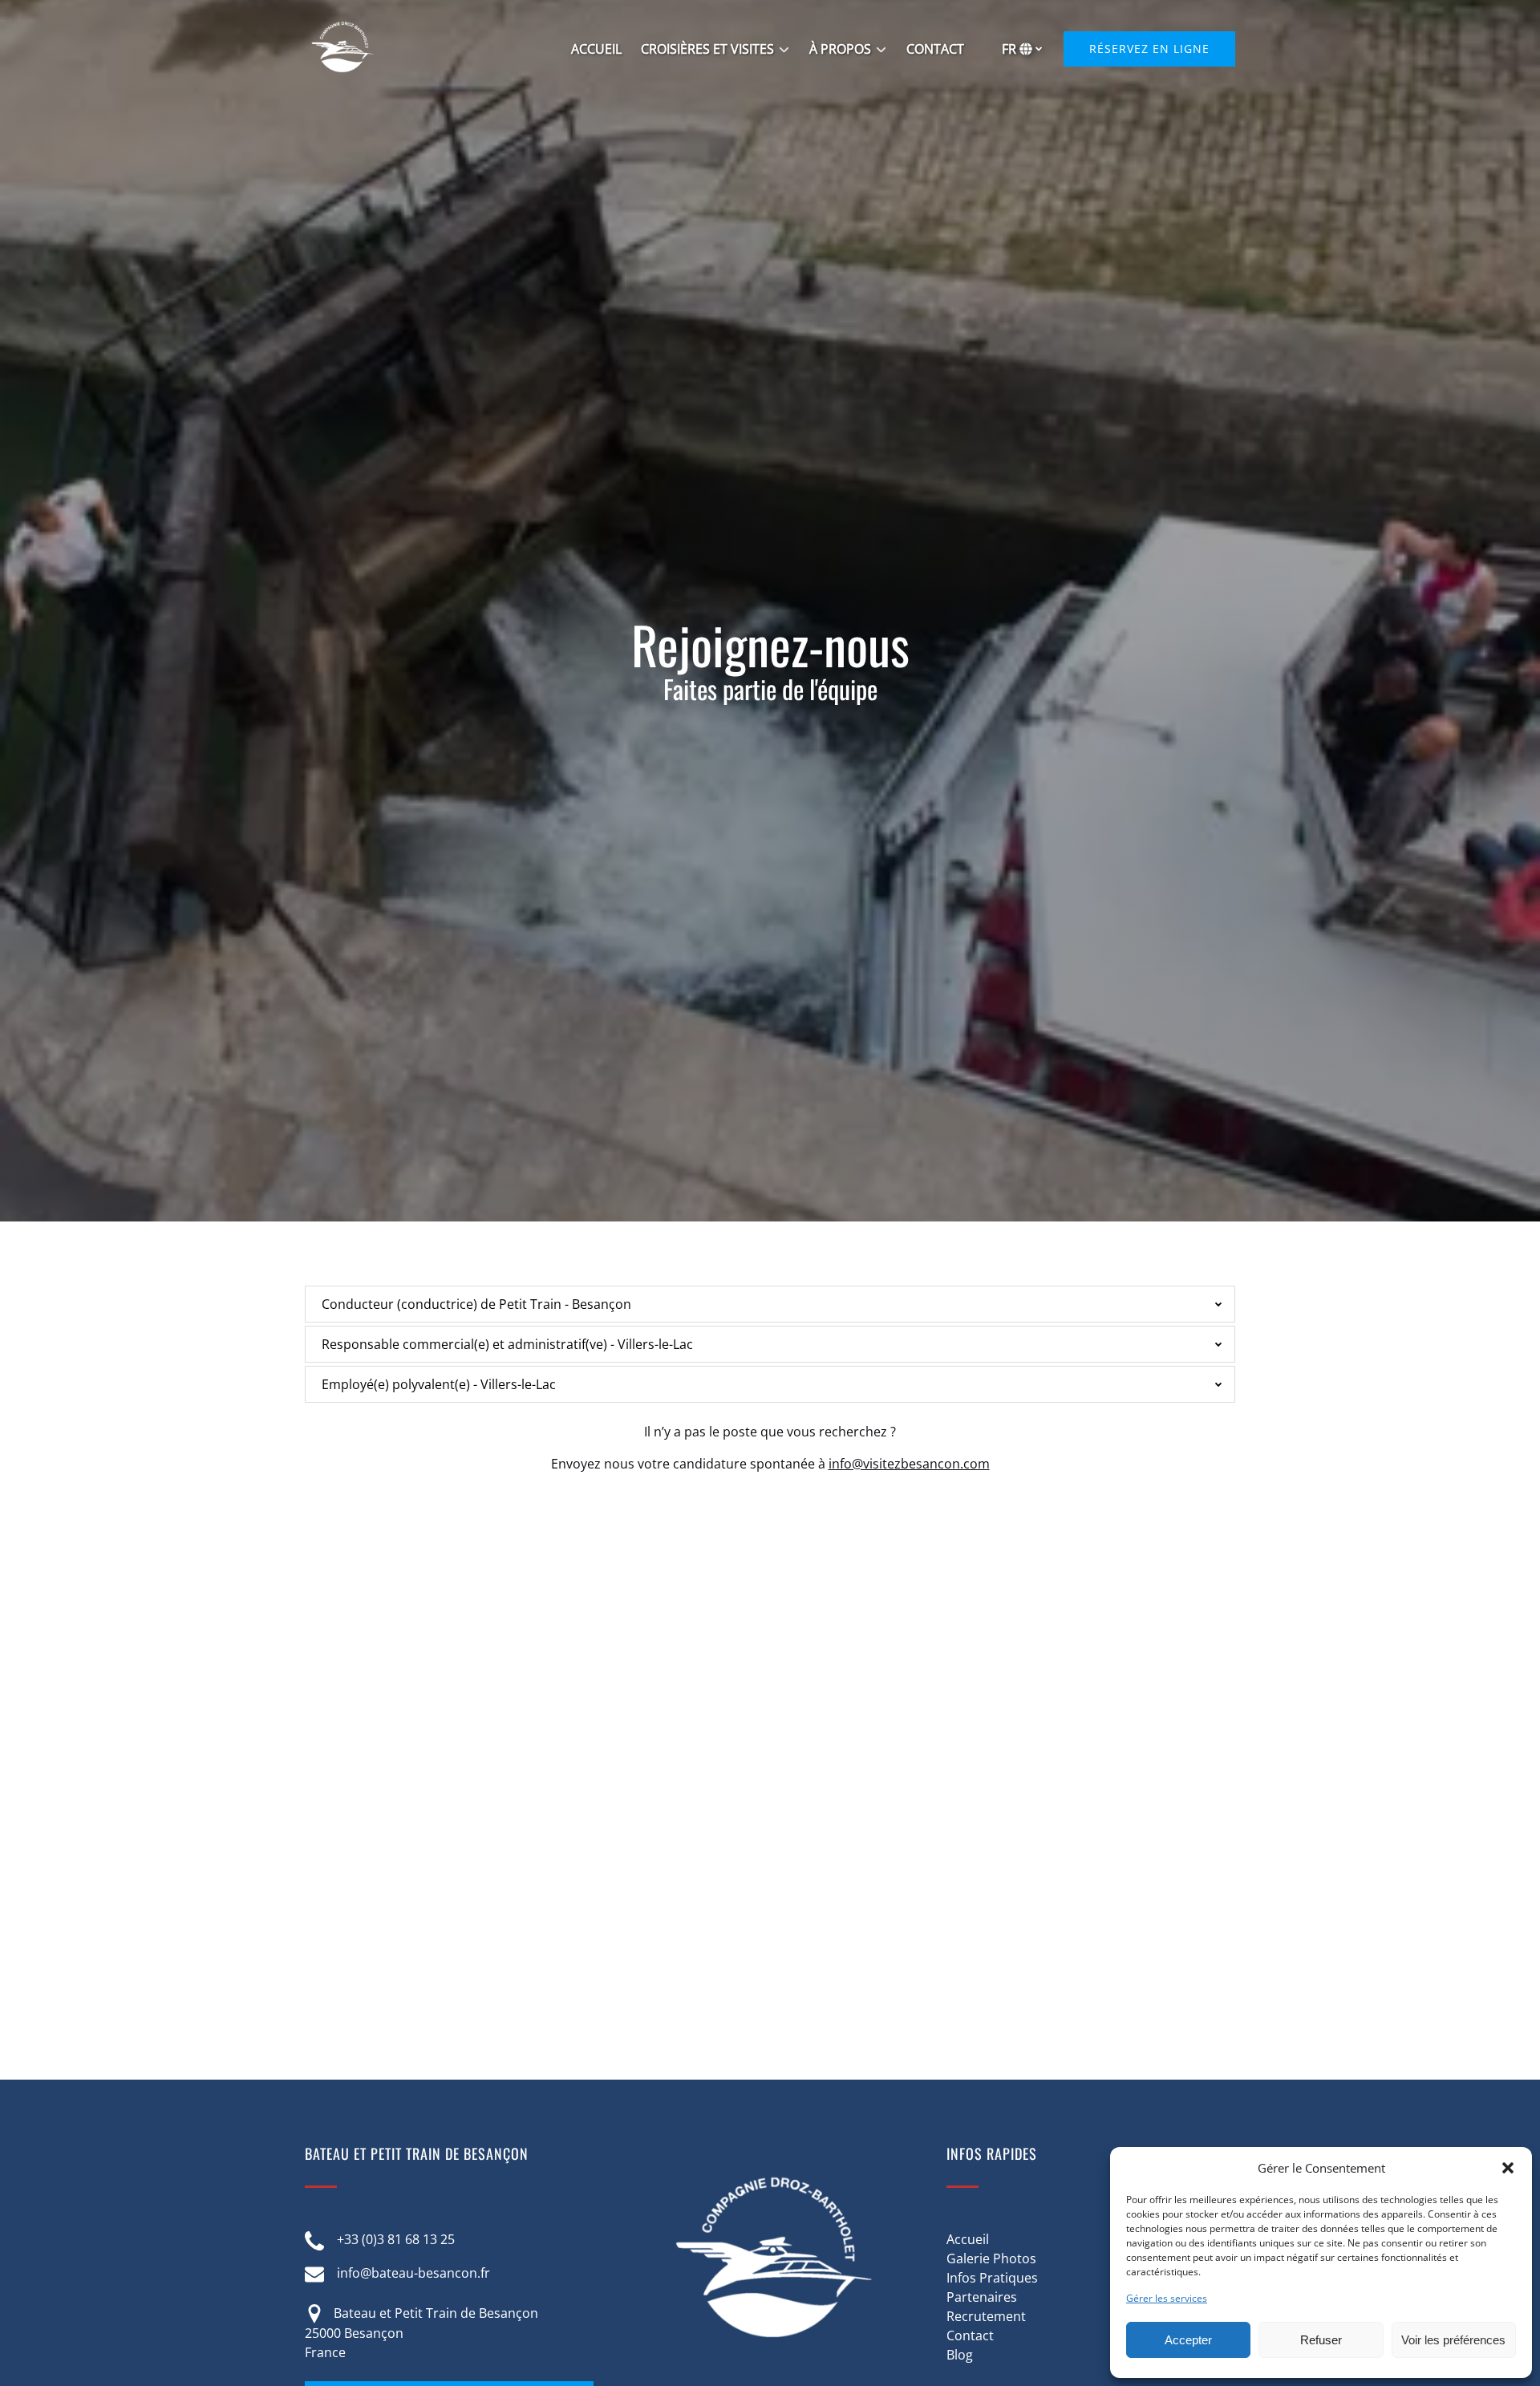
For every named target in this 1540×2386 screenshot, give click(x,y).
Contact (970, 2335)
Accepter (1188, 2340)
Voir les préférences (1453, 2340)
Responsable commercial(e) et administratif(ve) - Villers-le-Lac (507, 1344)
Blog (960, 2355)
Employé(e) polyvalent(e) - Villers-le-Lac (439, 1384)
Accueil (968, 2239)
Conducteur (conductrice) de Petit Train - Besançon (476, 1304)
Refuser (1321, 2340)
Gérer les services (1167, 2298)
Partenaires (982, 2297)
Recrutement (986, 2316)
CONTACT (935, 49)
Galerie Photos (991, 2258)
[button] (1508, 2168)
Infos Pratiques (992, 2278)
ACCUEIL (596, 49)
